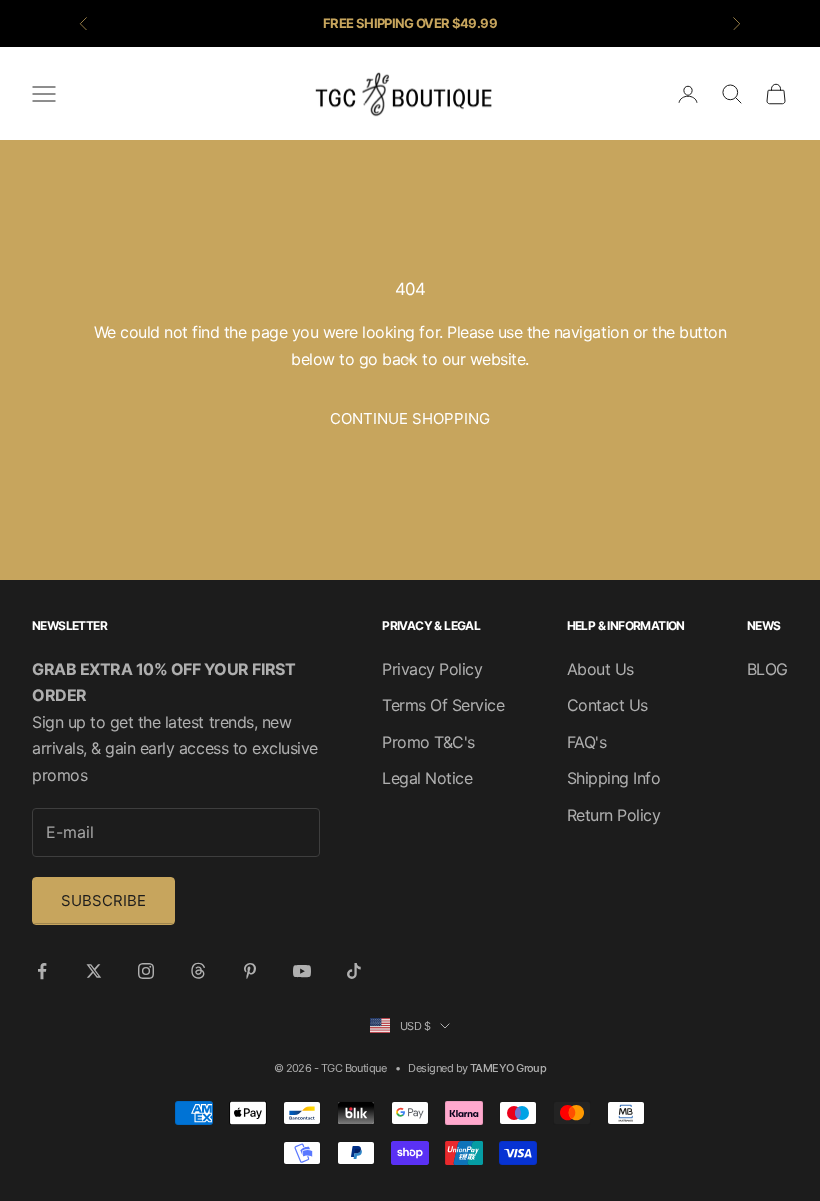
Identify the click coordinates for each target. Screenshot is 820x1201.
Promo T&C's (428, 742)
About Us (600, 669)
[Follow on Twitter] (94, 971)
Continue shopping (410, 418)
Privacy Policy (432, 669)
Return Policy (614, 815)
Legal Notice (427, 778)
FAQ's (587, 742)
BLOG (767, 669)
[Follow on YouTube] (302, 971)
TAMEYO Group (508, 1068)
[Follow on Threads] (198, 971)
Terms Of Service (443, 705)
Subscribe (103, 900)
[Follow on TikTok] (354, 971)
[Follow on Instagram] (146, 971)
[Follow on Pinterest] (250, 971)
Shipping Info (614, 778)
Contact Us (607, 705)
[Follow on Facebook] (42, 971)
